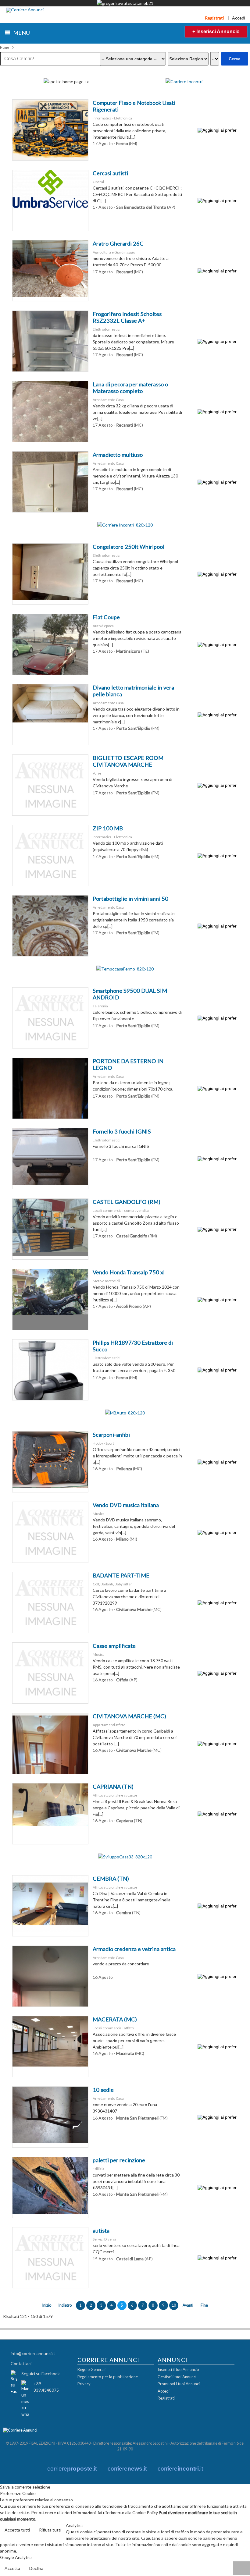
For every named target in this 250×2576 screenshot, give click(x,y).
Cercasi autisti (110, 173)
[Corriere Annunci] (25, 10)
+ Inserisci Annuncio (216, 32)
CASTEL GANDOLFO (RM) (127, 1202)
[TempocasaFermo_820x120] (125, 969)
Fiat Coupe (106, 617)
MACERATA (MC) (115, 2019)
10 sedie (103, 2090)
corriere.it (72, 2469)
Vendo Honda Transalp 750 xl (129, 1272)
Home (5, 47)
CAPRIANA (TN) (113, 1787)
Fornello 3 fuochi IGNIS (122, 1131)
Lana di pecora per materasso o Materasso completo (130, 388)
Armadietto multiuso (118, 455)
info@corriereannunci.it (33, 2353)
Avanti (188, 2305)
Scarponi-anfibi (111, 1435)
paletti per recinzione (119, 2160)
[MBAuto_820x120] (125, 1413)
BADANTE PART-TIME (121, 1575)
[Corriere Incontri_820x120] (125, 525)
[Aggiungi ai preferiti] (217, 130)
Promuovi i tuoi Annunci (179, 2384)
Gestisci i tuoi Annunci (177, 2377)
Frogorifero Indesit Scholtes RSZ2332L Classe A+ (127, 317)
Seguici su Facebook (41, 2374)
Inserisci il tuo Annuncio (178, 2369)
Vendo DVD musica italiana (126, 1505)
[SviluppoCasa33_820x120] (125, 1857)
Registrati (214, 18)
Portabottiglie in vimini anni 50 (130, 899)
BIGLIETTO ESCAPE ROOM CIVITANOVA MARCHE (128, 761)
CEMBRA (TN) (111, 1879)
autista (101, 2230)
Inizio (47, 2305)
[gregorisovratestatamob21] (125, 3)
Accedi (239, 18)
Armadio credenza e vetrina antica (134, 1949)
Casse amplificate (114, 1646)
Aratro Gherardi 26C (118, 243)
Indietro (65, 2305)
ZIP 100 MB (108, 828)
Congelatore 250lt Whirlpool (129, 547)
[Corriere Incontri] (184, 82)
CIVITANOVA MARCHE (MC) (129, 1716)
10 (174, 2305)
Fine (204, 2305)
